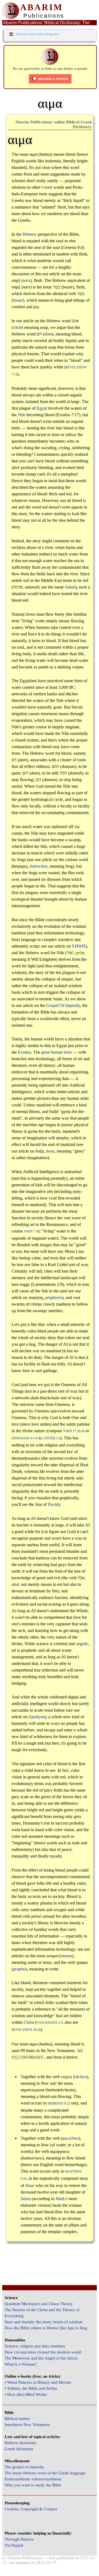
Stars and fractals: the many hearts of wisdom (44, 2322)
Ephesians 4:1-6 (24, 1438)
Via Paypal (14, 2545)
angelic (82, 1644)
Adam (70, 587)
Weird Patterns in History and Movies (39, 2382)
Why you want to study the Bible (33, 2485)
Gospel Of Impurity (63, 1005)
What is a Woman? (21, 2364)
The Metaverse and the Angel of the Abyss (41, 2358)
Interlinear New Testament (27, 2425)
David (53, 1504)
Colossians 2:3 (50, 2023)
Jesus (30, 2185)
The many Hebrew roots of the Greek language (45, 2473)
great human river (57, 1052)
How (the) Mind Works (27, 2394)
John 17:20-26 (74, 1431)
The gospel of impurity (24, 2467)
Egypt (42, 408)
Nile (22, 415)
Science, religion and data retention (35, 2346)
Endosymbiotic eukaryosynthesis (33, 2479)
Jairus (26, 2199)
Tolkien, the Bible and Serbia (32, 2388)
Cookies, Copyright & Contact (31, 2509)
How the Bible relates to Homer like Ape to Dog (46, 2328)
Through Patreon (19, 2539)
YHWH (79, 946)
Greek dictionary (19, 2449)
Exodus (24, 1052)
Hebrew (30, 234)
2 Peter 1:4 (52, 1438)
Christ (29, 2022)
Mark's (61, 2199)
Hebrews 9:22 (59, 2104)
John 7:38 (32, 1232)
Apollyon (37, 1717)
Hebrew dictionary (21, 2443)
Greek (47, 187)
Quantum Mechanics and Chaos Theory (39, 2304)
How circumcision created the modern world (43, 2352)
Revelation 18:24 (26, 2030)
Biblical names (17, 2419)
